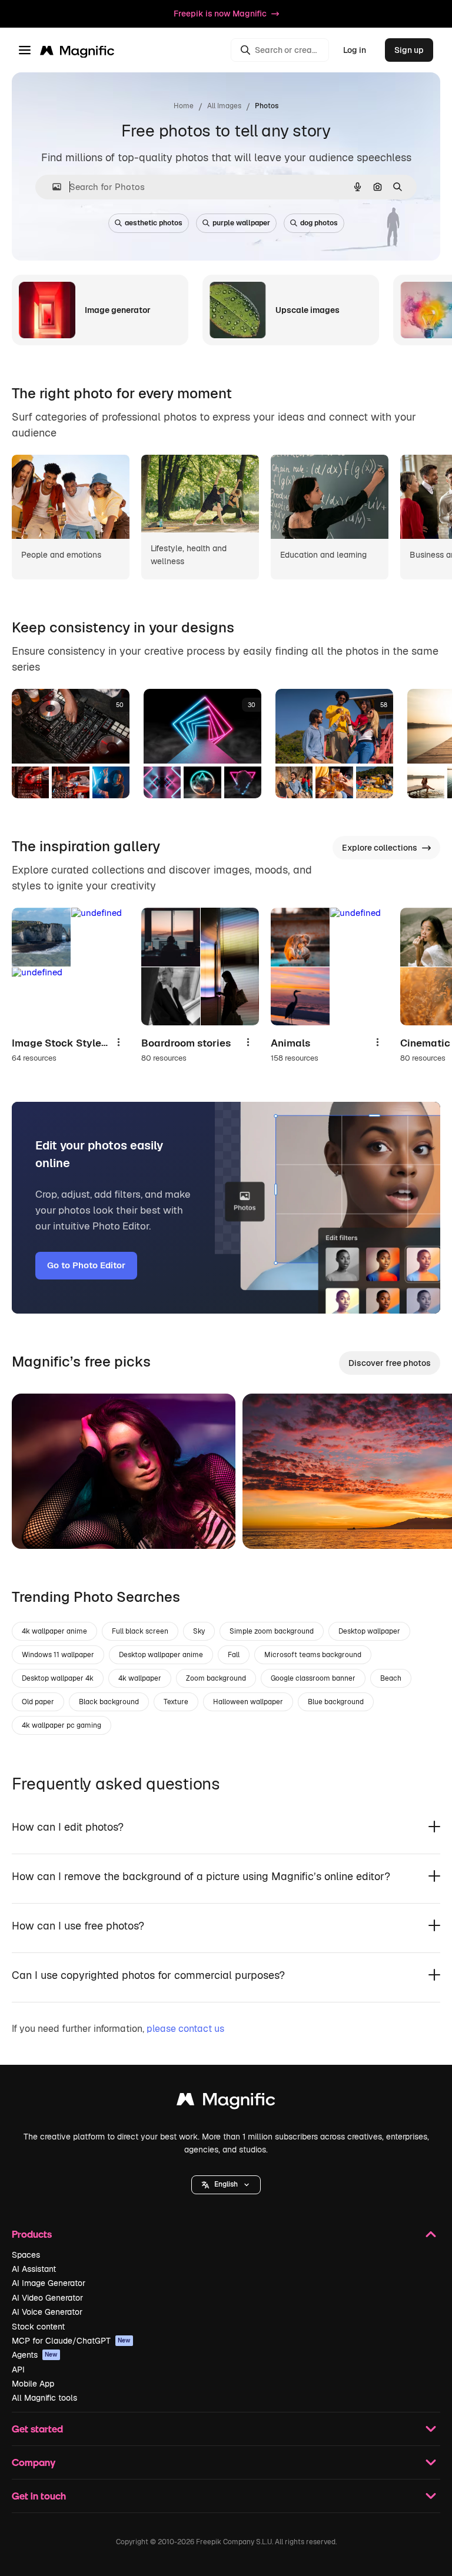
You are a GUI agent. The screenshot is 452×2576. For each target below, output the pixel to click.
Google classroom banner (313, 1678)
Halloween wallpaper (248, 1702)
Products (32, 2234)
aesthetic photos (154, 223)
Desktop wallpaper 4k (58, 1678)
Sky (199, 1631)
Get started (37, 2429)
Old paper (38, 1702)
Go (38, 1525)
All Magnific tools (44, 2398)
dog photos (319, 223)
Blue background (336, 1702)
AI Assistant (34, 2269)
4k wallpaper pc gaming (62, 1725)
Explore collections (380, 848)
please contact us (185, 2029)
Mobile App (33, 2384)
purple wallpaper (241, 223)
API (18, 2370)
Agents (35, 2355)
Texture (176, 1702)
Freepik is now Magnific (220, 14)
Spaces (26, 2255)
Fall (234, 1655)
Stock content (38, 2327)
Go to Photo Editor (86, 1265)
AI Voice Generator (47, 2312)
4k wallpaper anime (54, 1631)
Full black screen (140, 1631)
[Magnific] (226, 2102)
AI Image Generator (49, 2283)
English (226, 2184)
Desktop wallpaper (369, 1631)
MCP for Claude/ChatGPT (71, 2341)
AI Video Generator (47, 2298)
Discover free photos (390, 1363)
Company (34, 2462)
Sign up (409, 50)
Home (184, 106)
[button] (226, 2185)
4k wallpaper (140, 1678)
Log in (355, 50)
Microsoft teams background (313, 1655)
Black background (109, 1702)
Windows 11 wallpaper (58, 1655)
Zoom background (216, 1678)
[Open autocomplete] (52, 187)
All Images (224, 106)
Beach (391, 1678)
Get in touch (39, 2496)
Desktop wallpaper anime (161, 1655)
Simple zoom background (272, 1631)
